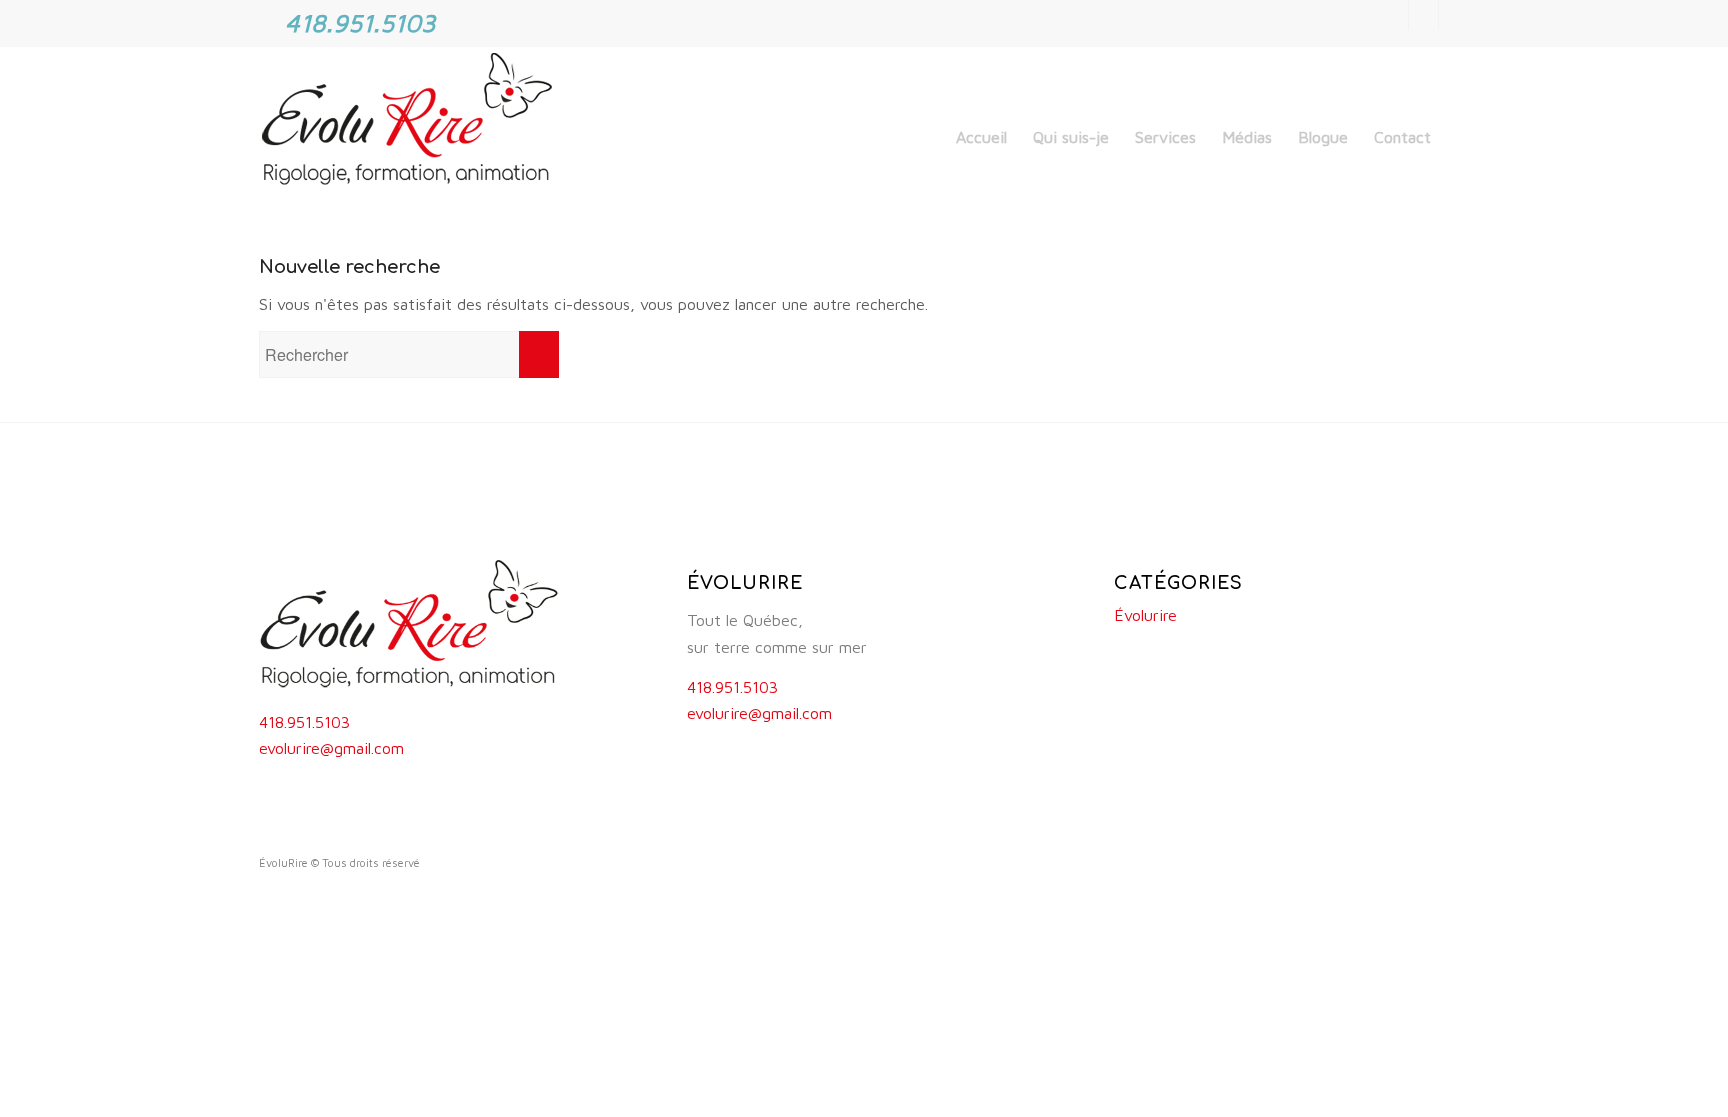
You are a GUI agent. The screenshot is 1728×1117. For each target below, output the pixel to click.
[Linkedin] (1454, 15)
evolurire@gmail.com (331, 748)
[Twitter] (1423, 15)
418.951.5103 (304, 722)
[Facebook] (1393, 15)
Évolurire (1145, 615)
